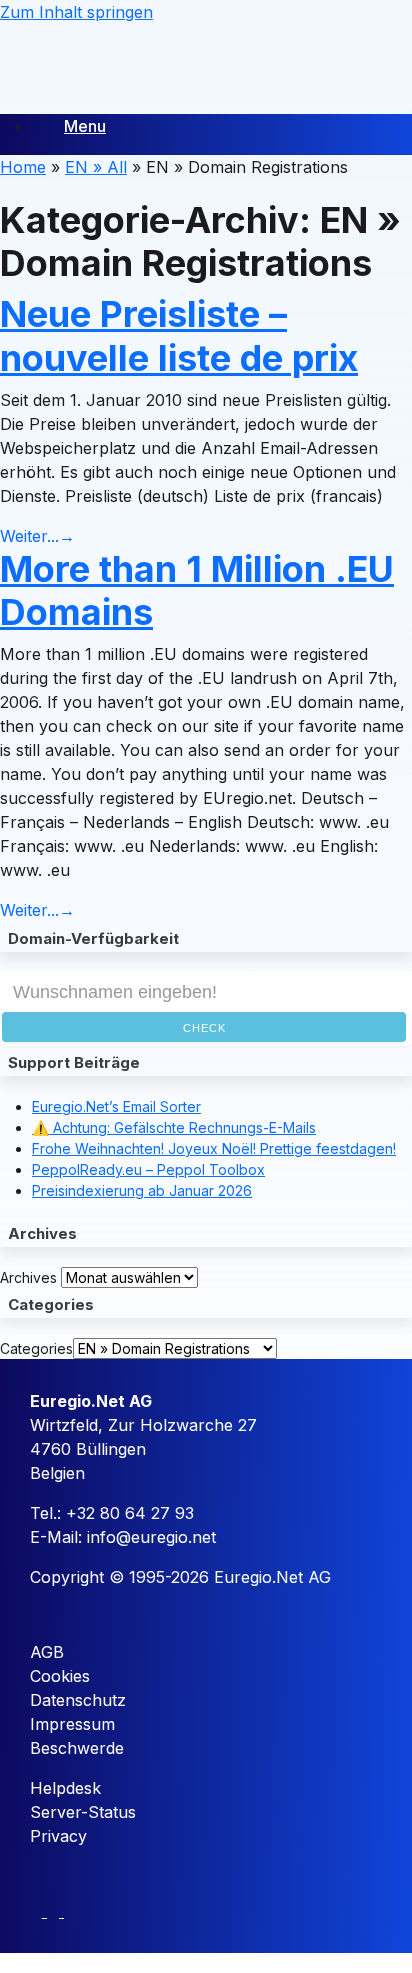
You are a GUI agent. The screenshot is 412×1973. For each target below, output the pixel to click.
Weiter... (37, 536)
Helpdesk (65, 1788)
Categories (36, 1348)
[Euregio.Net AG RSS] (70, 1911)
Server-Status (83, 1812)
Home (23, 167)
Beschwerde (77, 1748)
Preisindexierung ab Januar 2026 (142, 1190)
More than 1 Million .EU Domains (197, 590)
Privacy (58, 1836)
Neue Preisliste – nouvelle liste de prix (179, 335)
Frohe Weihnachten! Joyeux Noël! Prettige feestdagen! (214, 1148)
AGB (47, 1652)
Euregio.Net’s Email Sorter (116, 1106)
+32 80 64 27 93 (130, 1513)
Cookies (60, 1676)
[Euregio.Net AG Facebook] (38, 1911)
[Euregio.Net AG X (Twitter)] (55, 1911)
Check (204, 1028)
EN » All (96, 167)
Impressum (72, 1724)
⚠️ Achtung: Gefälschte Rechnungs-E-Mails (174, 1127)
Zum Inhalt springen (76, 12)
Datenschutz (78, 1700)
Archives (28, 1277)
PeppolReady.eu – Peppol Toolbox (148, 1169)
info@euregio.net (151, 1537)
